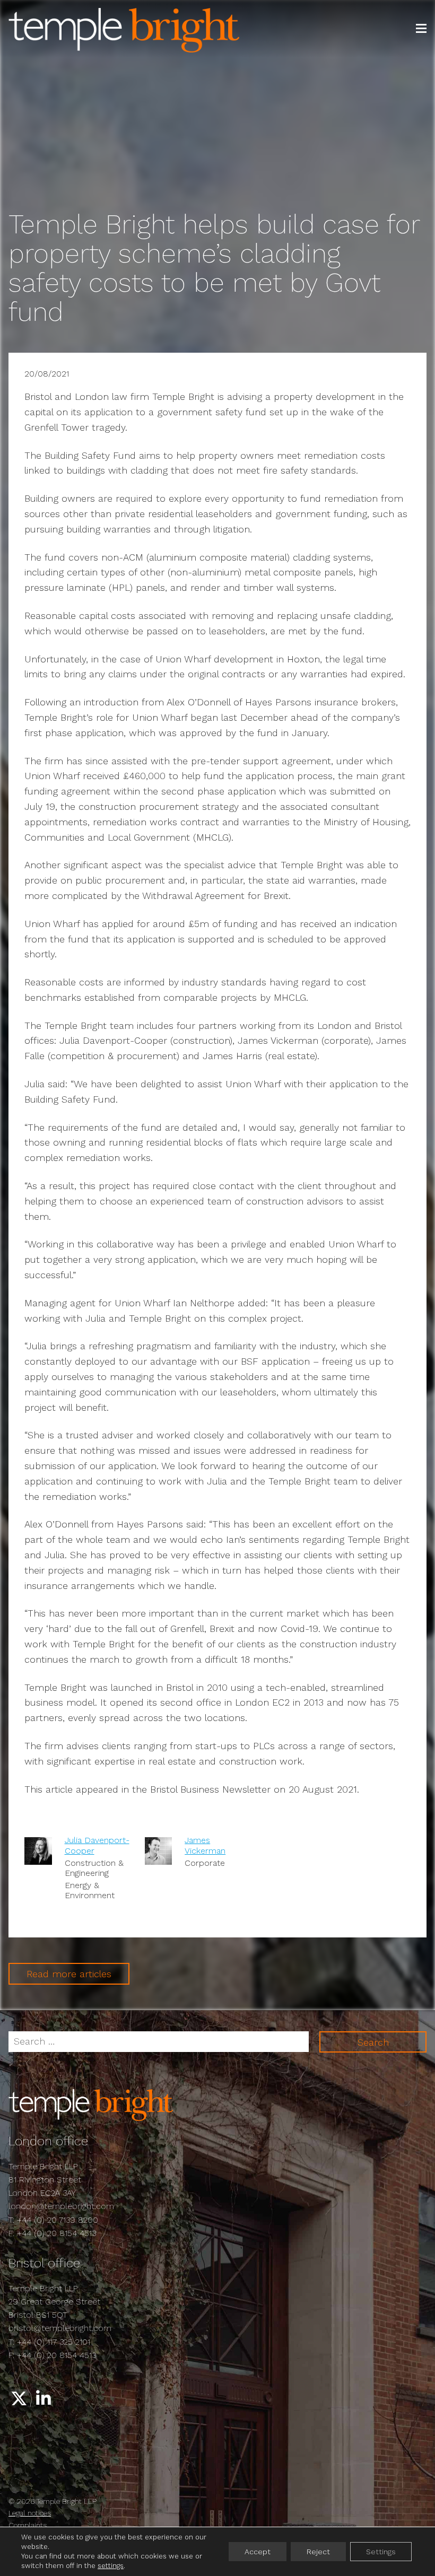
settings (111, 2566)
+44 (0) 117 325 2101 (54, 2342)
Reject (318, 2552)
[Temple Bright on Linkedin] (44, 2399)
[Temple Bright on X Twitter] (19, 2399)
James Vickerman (205, 1845)
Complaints (28, 2525)
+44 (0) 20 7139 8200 (58, 2220)
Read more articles (69, 1974)
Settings (381, 2552)
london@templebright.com (61, 2206)
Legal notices (30, 2513)
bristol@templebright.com (60, 2328)
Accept (258, 2552)
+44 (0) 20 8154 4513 (56, 2233)
